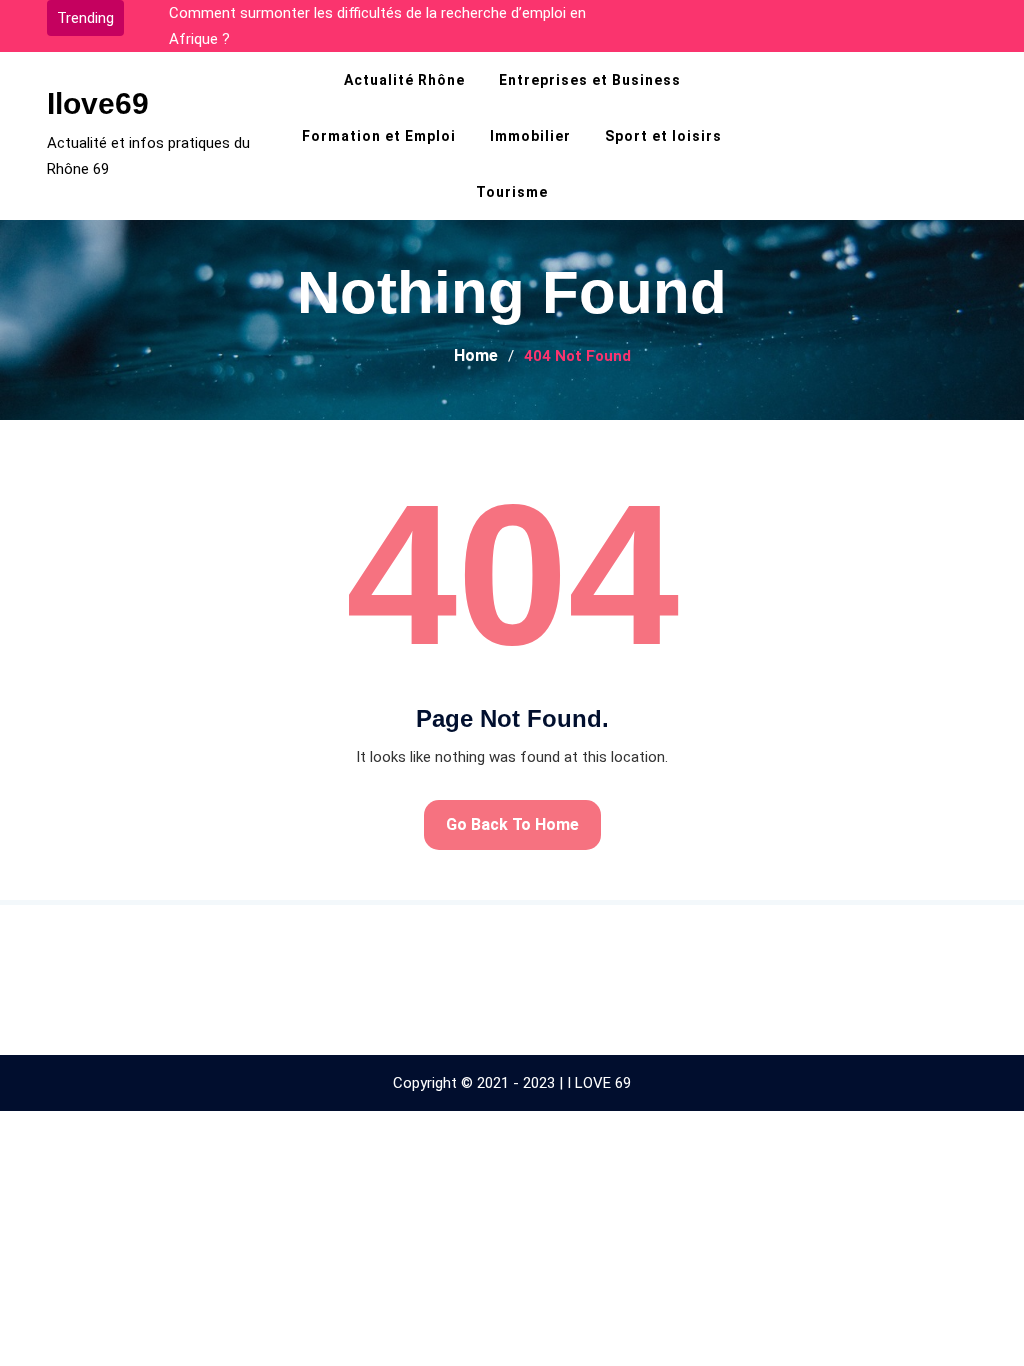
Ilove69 (98, 103)
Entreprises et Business (590, 80)
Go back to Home (512, 824)
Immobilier (530, 136)
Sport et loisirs (663, 136)
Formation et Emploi (379, 136)
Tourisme (512, 192)
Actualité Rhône (404, 80)
